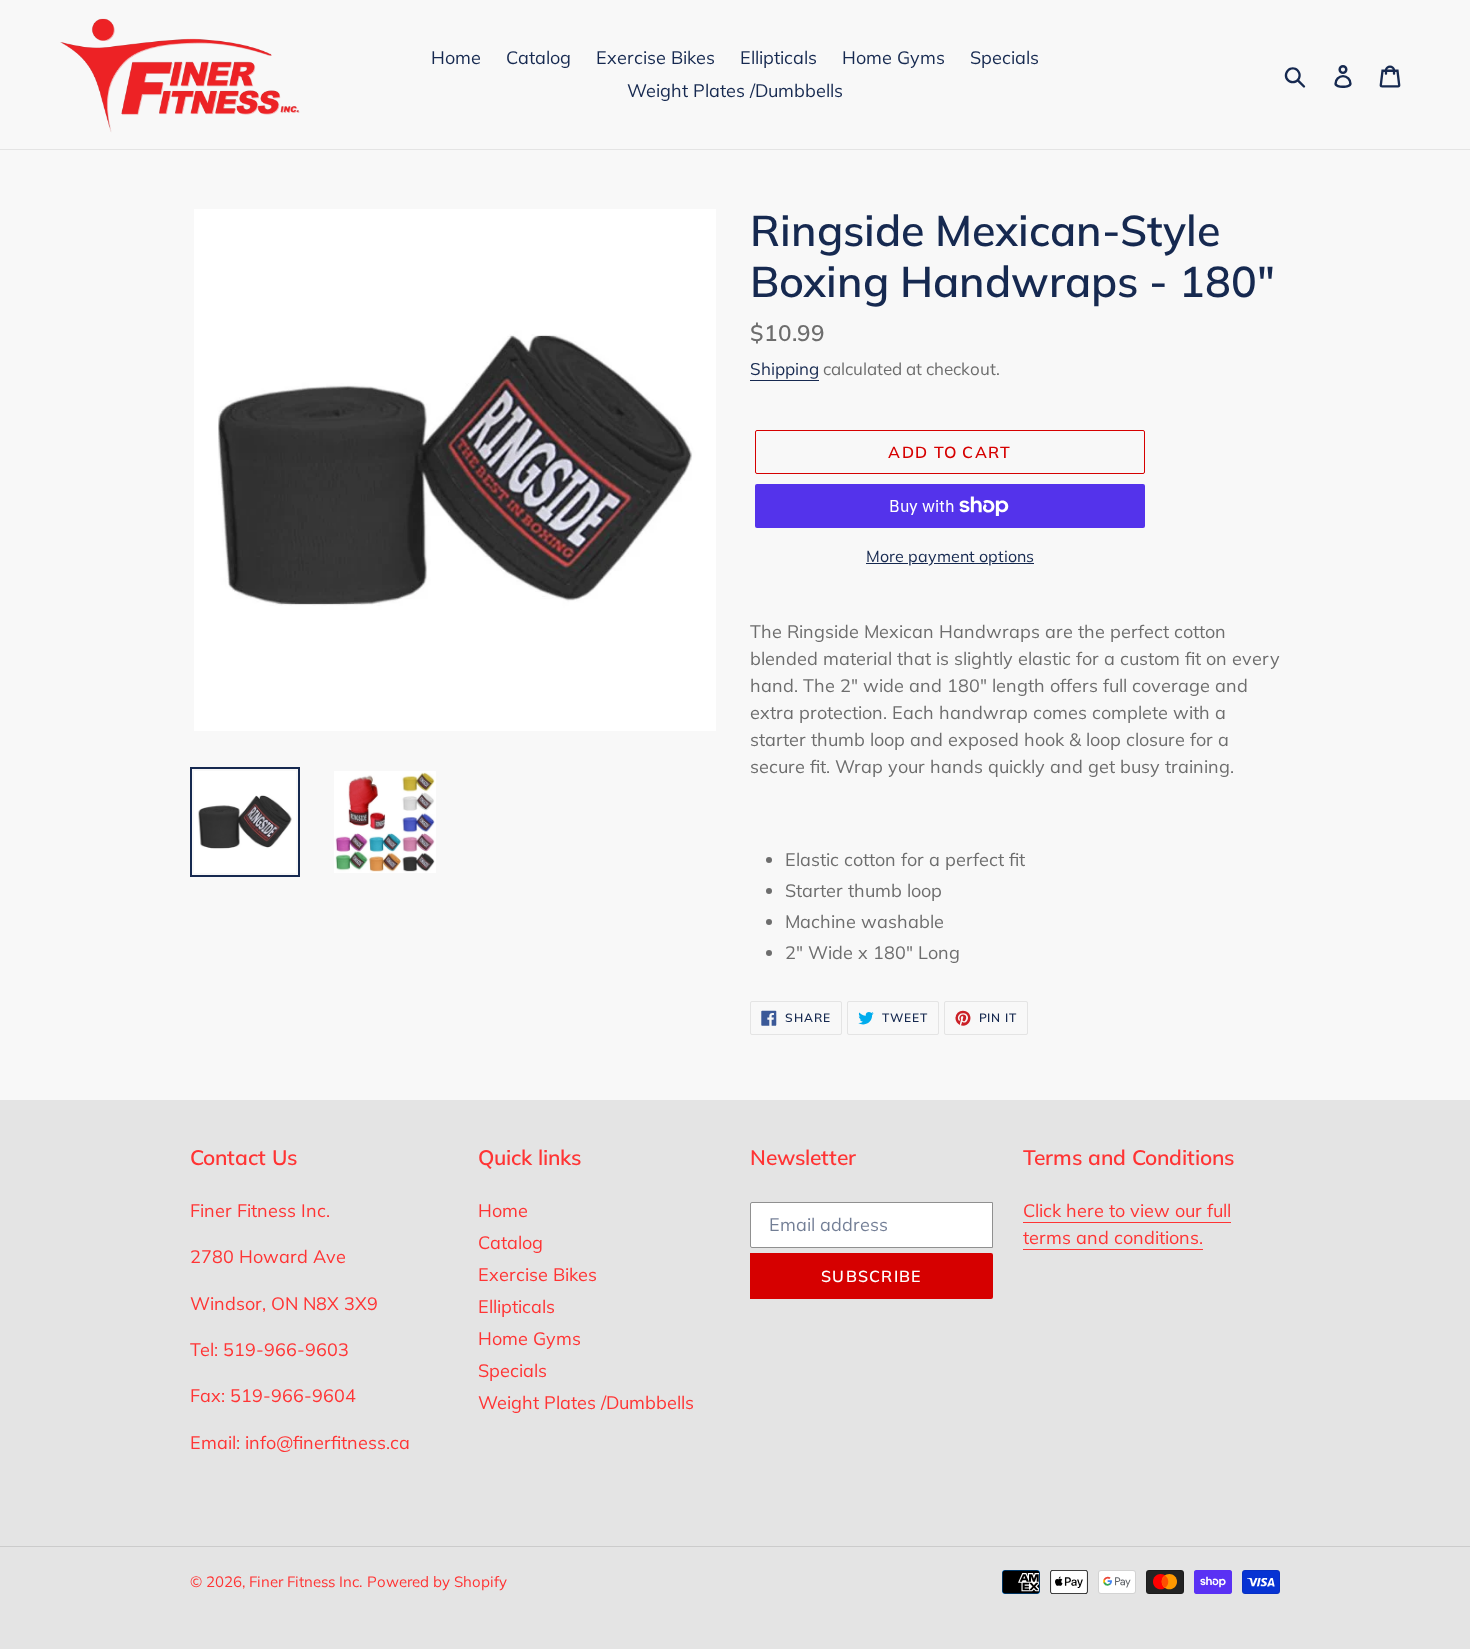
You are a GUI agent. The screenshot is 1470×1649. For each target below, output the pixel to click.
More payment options (950, 556)
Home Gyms (529, 1338)
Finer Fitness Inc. (305, 1581)
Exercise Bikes (537, 1274)
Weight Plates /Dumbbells (586, 1402)
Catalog (510, 1242)
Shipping (784, 368)
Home (503, 1210)
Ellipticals (516, 1306)
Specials (512, 1370)
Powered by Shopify (437, 1581)
